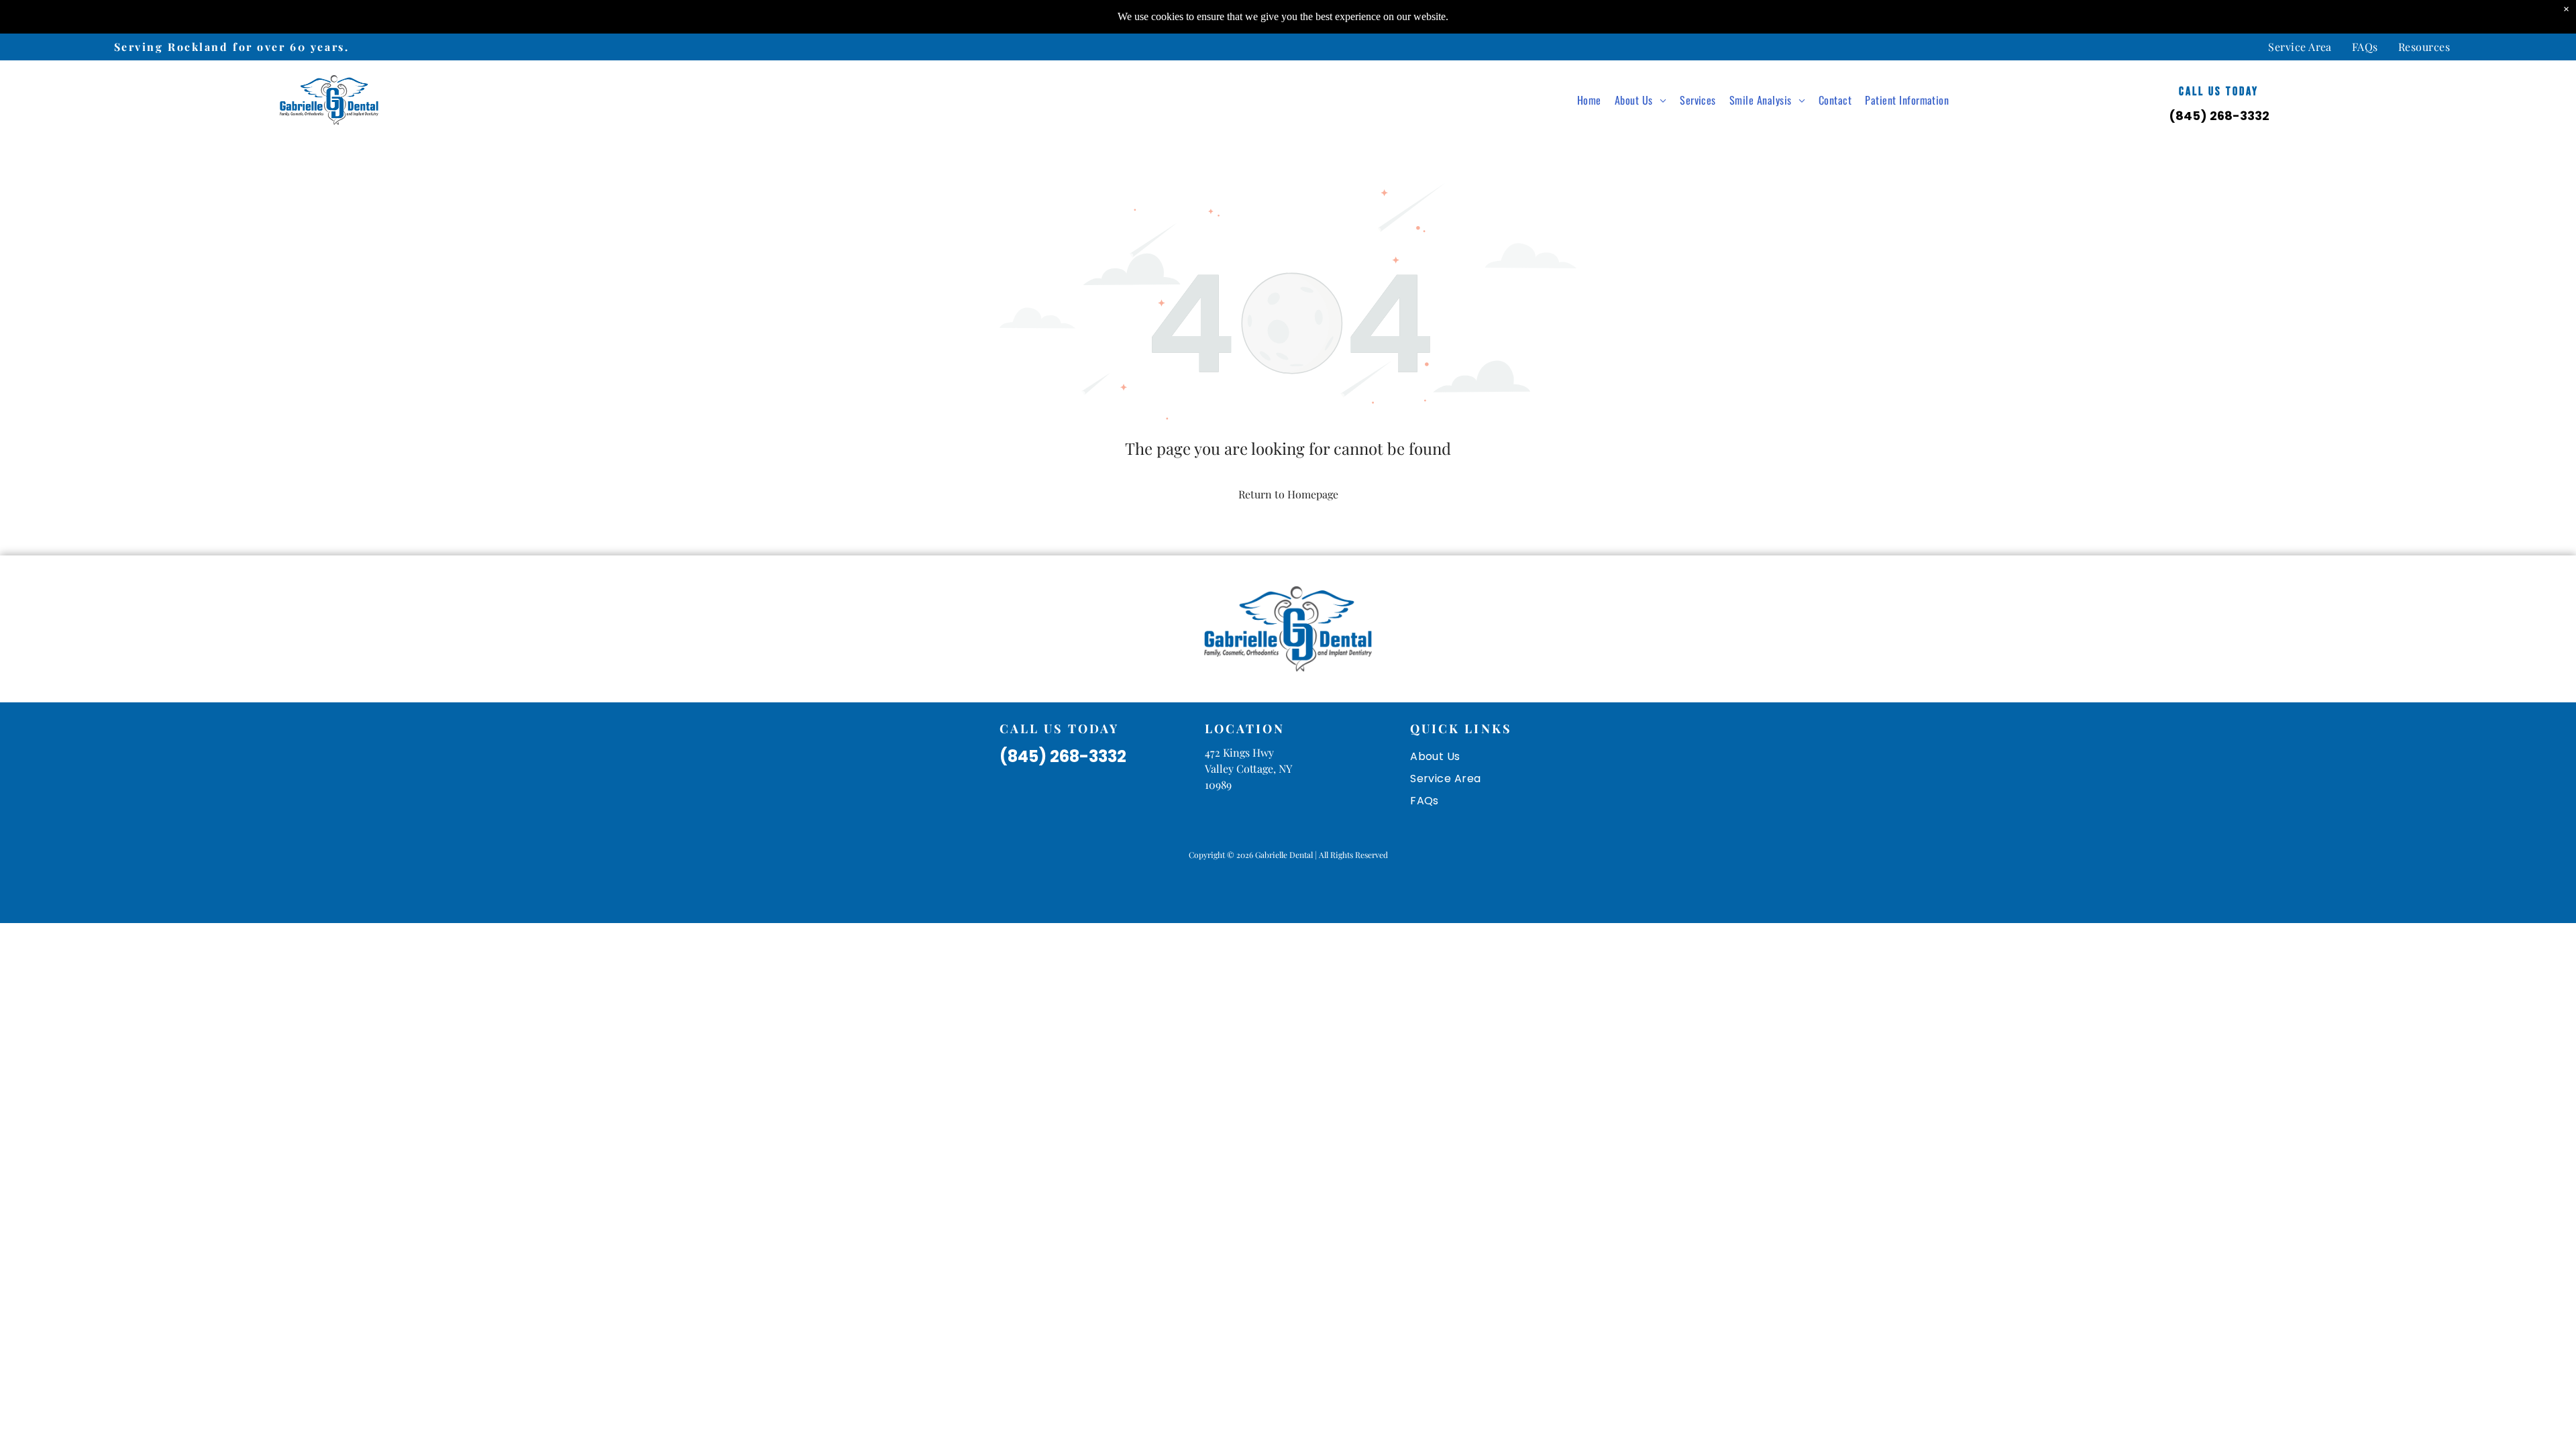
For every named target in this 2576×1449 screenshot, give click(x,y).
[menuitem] (2300, 47)
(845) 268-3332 (2219, 116)
